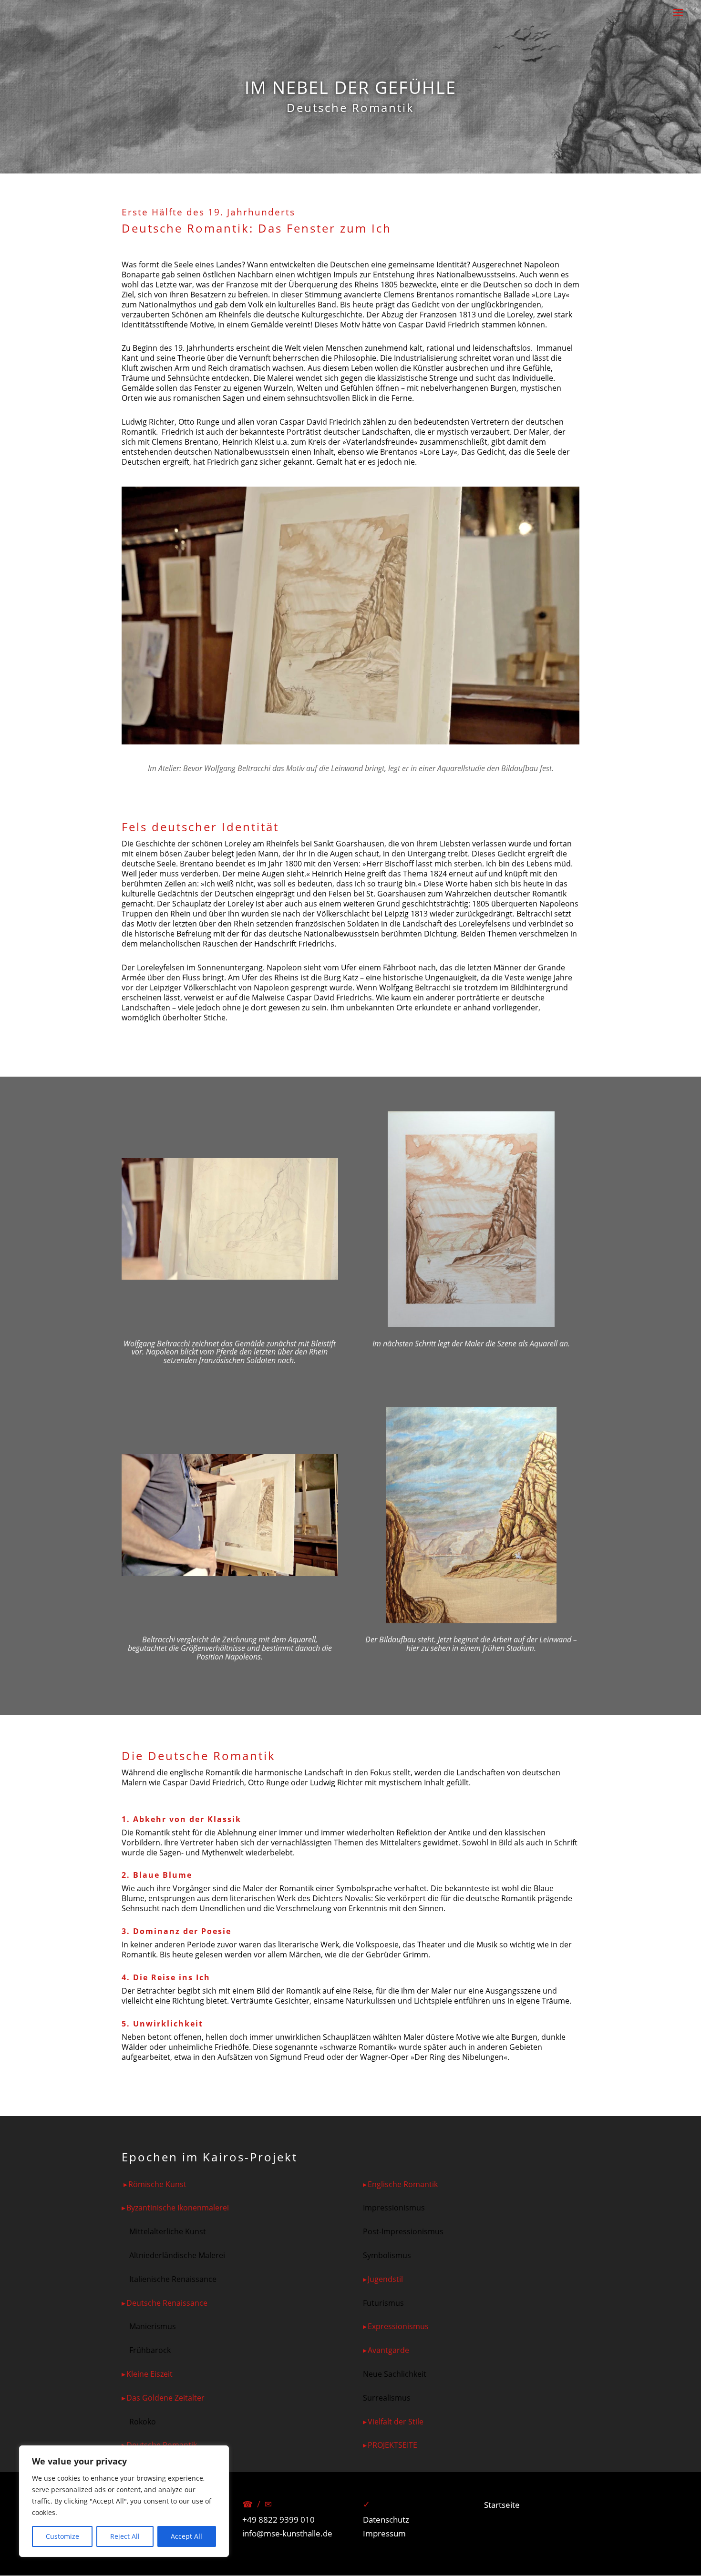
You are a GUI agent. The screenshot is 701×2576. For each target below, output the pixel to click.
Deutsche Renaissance (167, 2303)
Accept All (186, 2536)
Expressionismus (398, 2326)
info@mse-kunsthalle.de (287, 2533)
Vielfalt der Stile (396, 2422)
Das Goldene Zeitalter (165, 2398)
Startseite (502, 2505)
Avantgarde (388, 2350)
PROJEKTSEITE (392, 2445)
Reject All (125, 2536)
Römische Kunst (157, 2184)
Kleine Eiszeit (149, 2374)
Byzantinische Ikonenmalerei (178, 2208)
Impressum (384, 2533)
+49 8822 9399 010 (278, 2520)
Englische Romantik (403, 2184)
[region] (124, 2501)
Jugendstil (385, 2279)
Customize (62, 2536)
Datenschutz (386, 2520)
